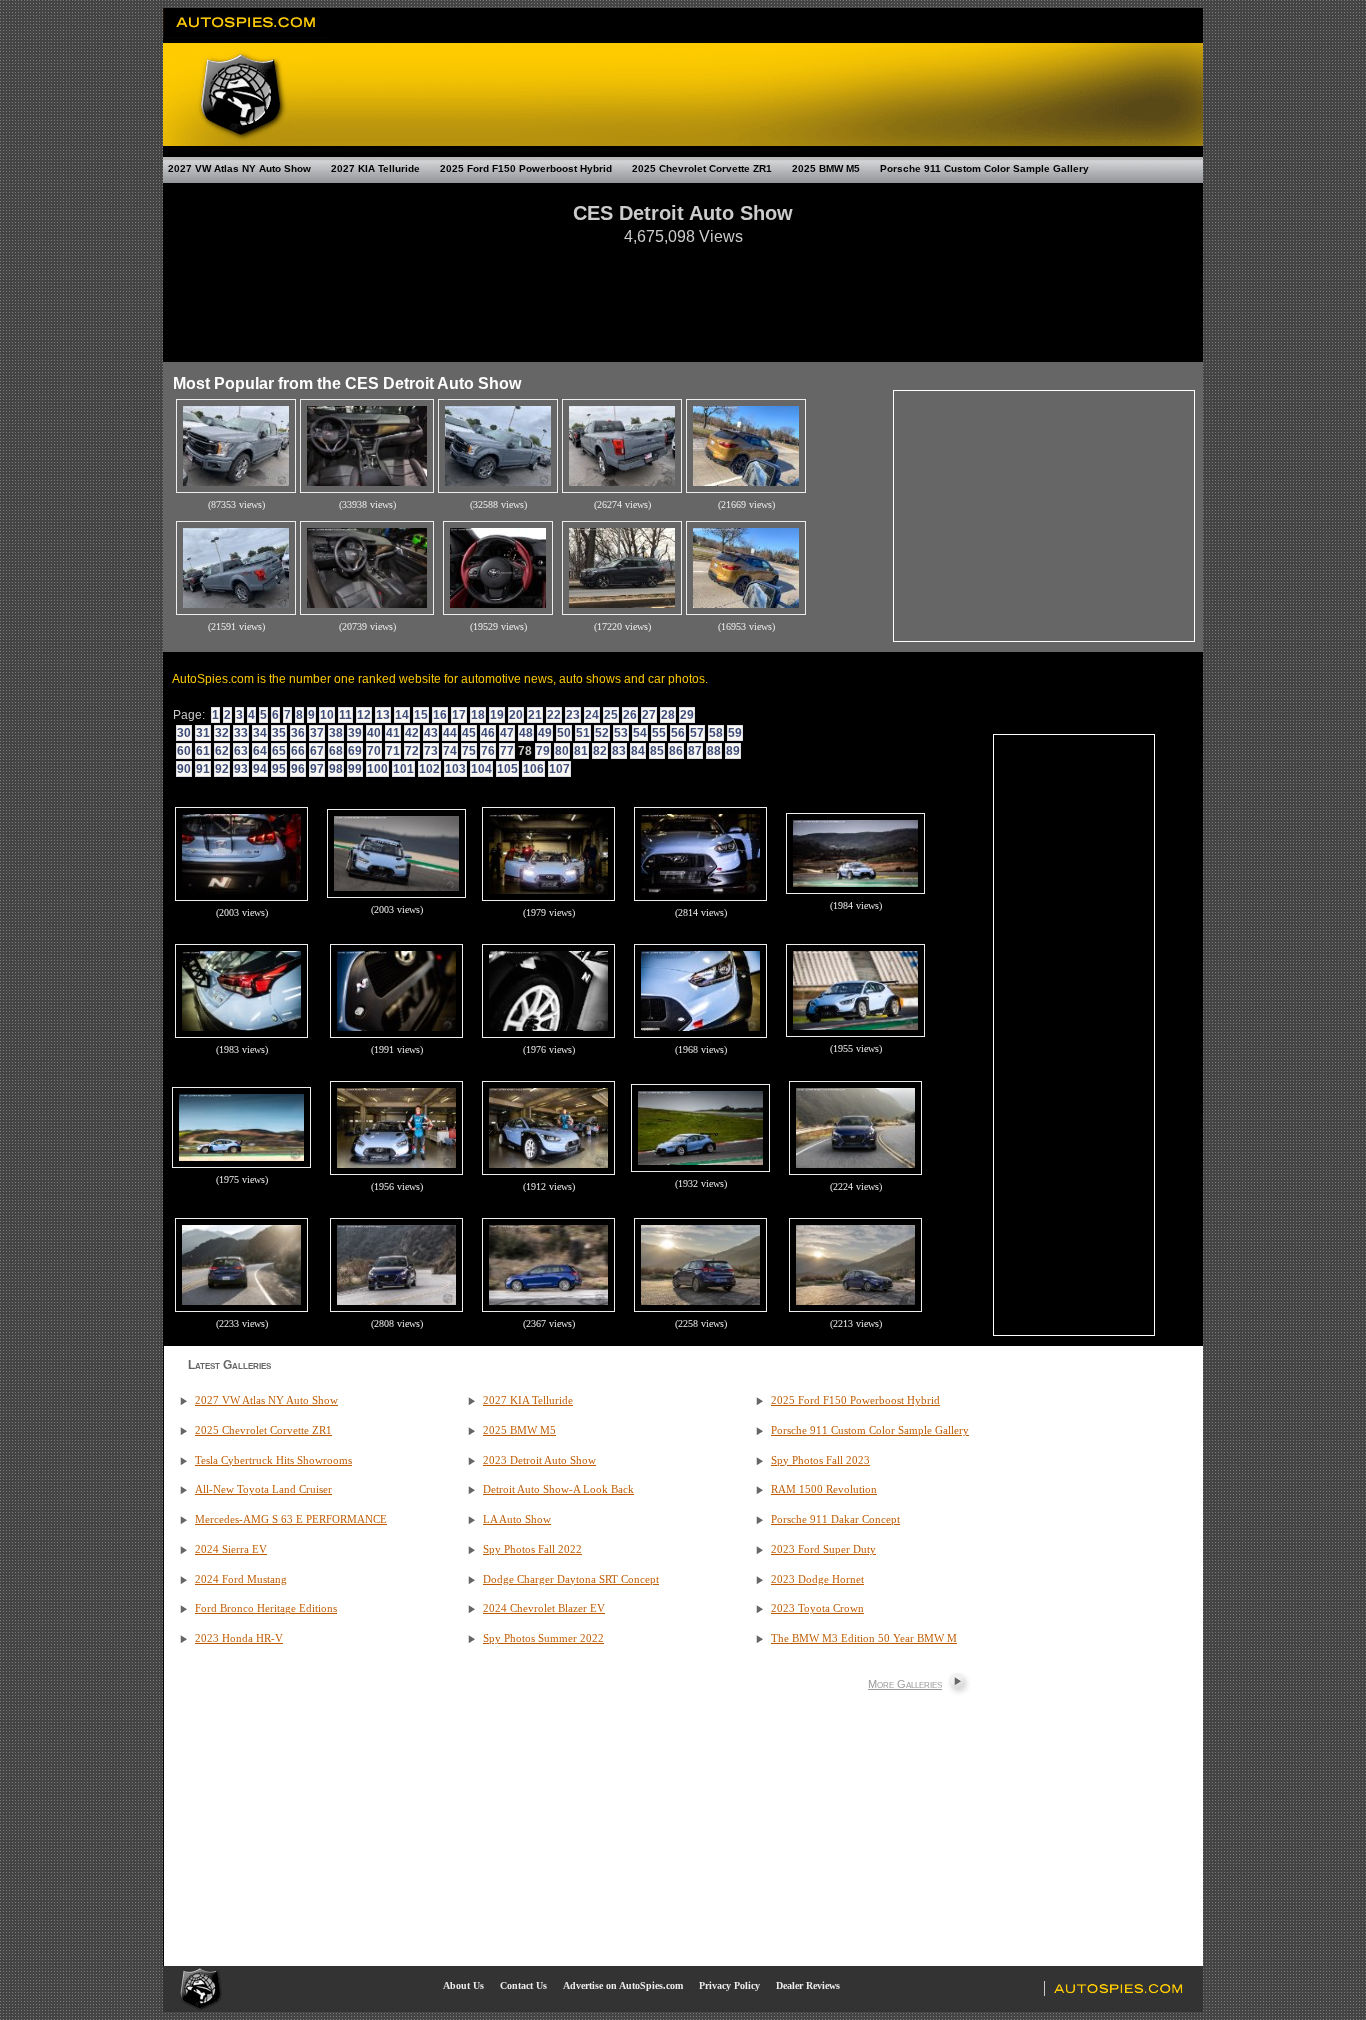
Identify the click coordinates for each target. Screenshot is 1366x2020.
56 (678, 733)
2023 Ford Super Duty (823, 1549)
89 (733, 751)
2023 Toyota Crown (817, 1608)
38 (336, 733)
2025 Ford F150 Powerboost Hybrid (526, 168)
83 (619, 751)
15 (421, 715)
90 (184, 769)
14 (402, 715)
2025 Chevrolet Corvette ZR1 (702, 168)
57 (697, 733)
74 (450, 751)
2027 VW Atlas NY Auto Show (239, 168)
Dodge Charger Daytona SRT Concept (571, 1579)
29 (687, 715)
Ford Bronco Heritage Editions (266, 1608)
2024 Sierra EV (231, 1549)
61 (203, 751)
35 (279, 733)
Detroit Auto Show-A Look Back (558, 1489)
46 (488, 733)
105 (507, 769)
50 (564, 733)
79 (543, 751)
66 (298, 751)
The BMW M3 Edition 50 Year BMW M (864, 1638)
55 (659, 733)
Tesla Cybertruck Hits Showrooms (273, 1460)
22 (554, 715)
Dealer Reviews (808, 1985)
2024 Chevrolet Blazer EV (544, 1608)
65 (279, 751)
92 (222, 769)
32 (222, 733)
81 (581, 751)
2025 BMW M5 (826, 168)
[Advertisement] (683, 294)
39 (355, 733)
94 (260, 769)
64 (260, 751)
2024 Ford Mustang (241, 1579)
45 (469, 733)
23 (573, 715)
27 (649, 715)
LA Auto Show (517, 1519)
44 (450, 733)
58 (716, 733)
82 (600, 751)
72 (412, 751)
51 (583, 733)
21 (535, 715)
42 (412, 733)
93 (241, 769)
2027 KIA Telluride (375, 168)
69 (355, 751)
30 (184, 733)
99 (355, 769)
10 (327, 715)
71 (393, 751)
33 (241, 733)
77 (507, 751)
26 (630, 715)
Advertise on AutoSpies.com (623, 1985)
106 (533, 769)
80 (562, 751)
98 (336, 769)
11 (345, 715)
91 (203, 769)
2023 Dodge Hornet (817, 1579)
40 (374, 733)
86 (676, 751)
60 (184, 751)
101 (403, 769)
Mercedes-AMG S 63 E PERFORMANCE (291, 1519)
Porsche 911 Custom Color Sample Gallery (984, 168)
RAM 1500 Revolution (824, 1489)
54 (640, 733)
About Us (463, 1985)
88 (714, 751)
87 (695, 751)
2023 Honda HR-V (239, 1638)
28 (668, 715)
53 (621, 733)
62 (222, 751)
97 (317, 769)
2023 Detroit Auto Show (539, 1460)
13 (383, 715)
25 (611, 715)
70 (374, 751)
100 (377, 769)
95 (279, 769)
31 (203, 733)
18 (478, 715)
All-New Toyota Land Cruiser (263, 1489)
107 (559, 769)
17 (459, 715)
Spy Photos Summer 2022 (543, 1638)
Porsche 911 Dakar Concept (835, 1519)
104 (481, 769)
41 (393, 733)
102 (429, 769)
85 (657, 751)
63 (241, 751)
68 (336, 751)
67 (317, 751)
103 (455, 769)
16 (440, 715)
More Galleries (905, 1684)
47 (507, 733)
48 (526, 733)
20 (516, 715)
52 (602, 733)
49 (545, 733)
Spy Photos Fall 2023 (820, 1460)
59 (735, 733)
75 (469, 751)
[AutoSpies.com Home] (246, 34)
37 (317, 733)
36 (298, 733)
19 (497, 715)
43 (431, 733)
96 (298, 769)
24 (592, 715)
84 (638, 751)
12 (364, 715)
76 (488, 751)
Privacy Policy (729, 1985)
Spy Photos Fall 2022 (532, 1549)
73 (431, 751)
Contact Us (523, 1985)
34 (260, 733)
